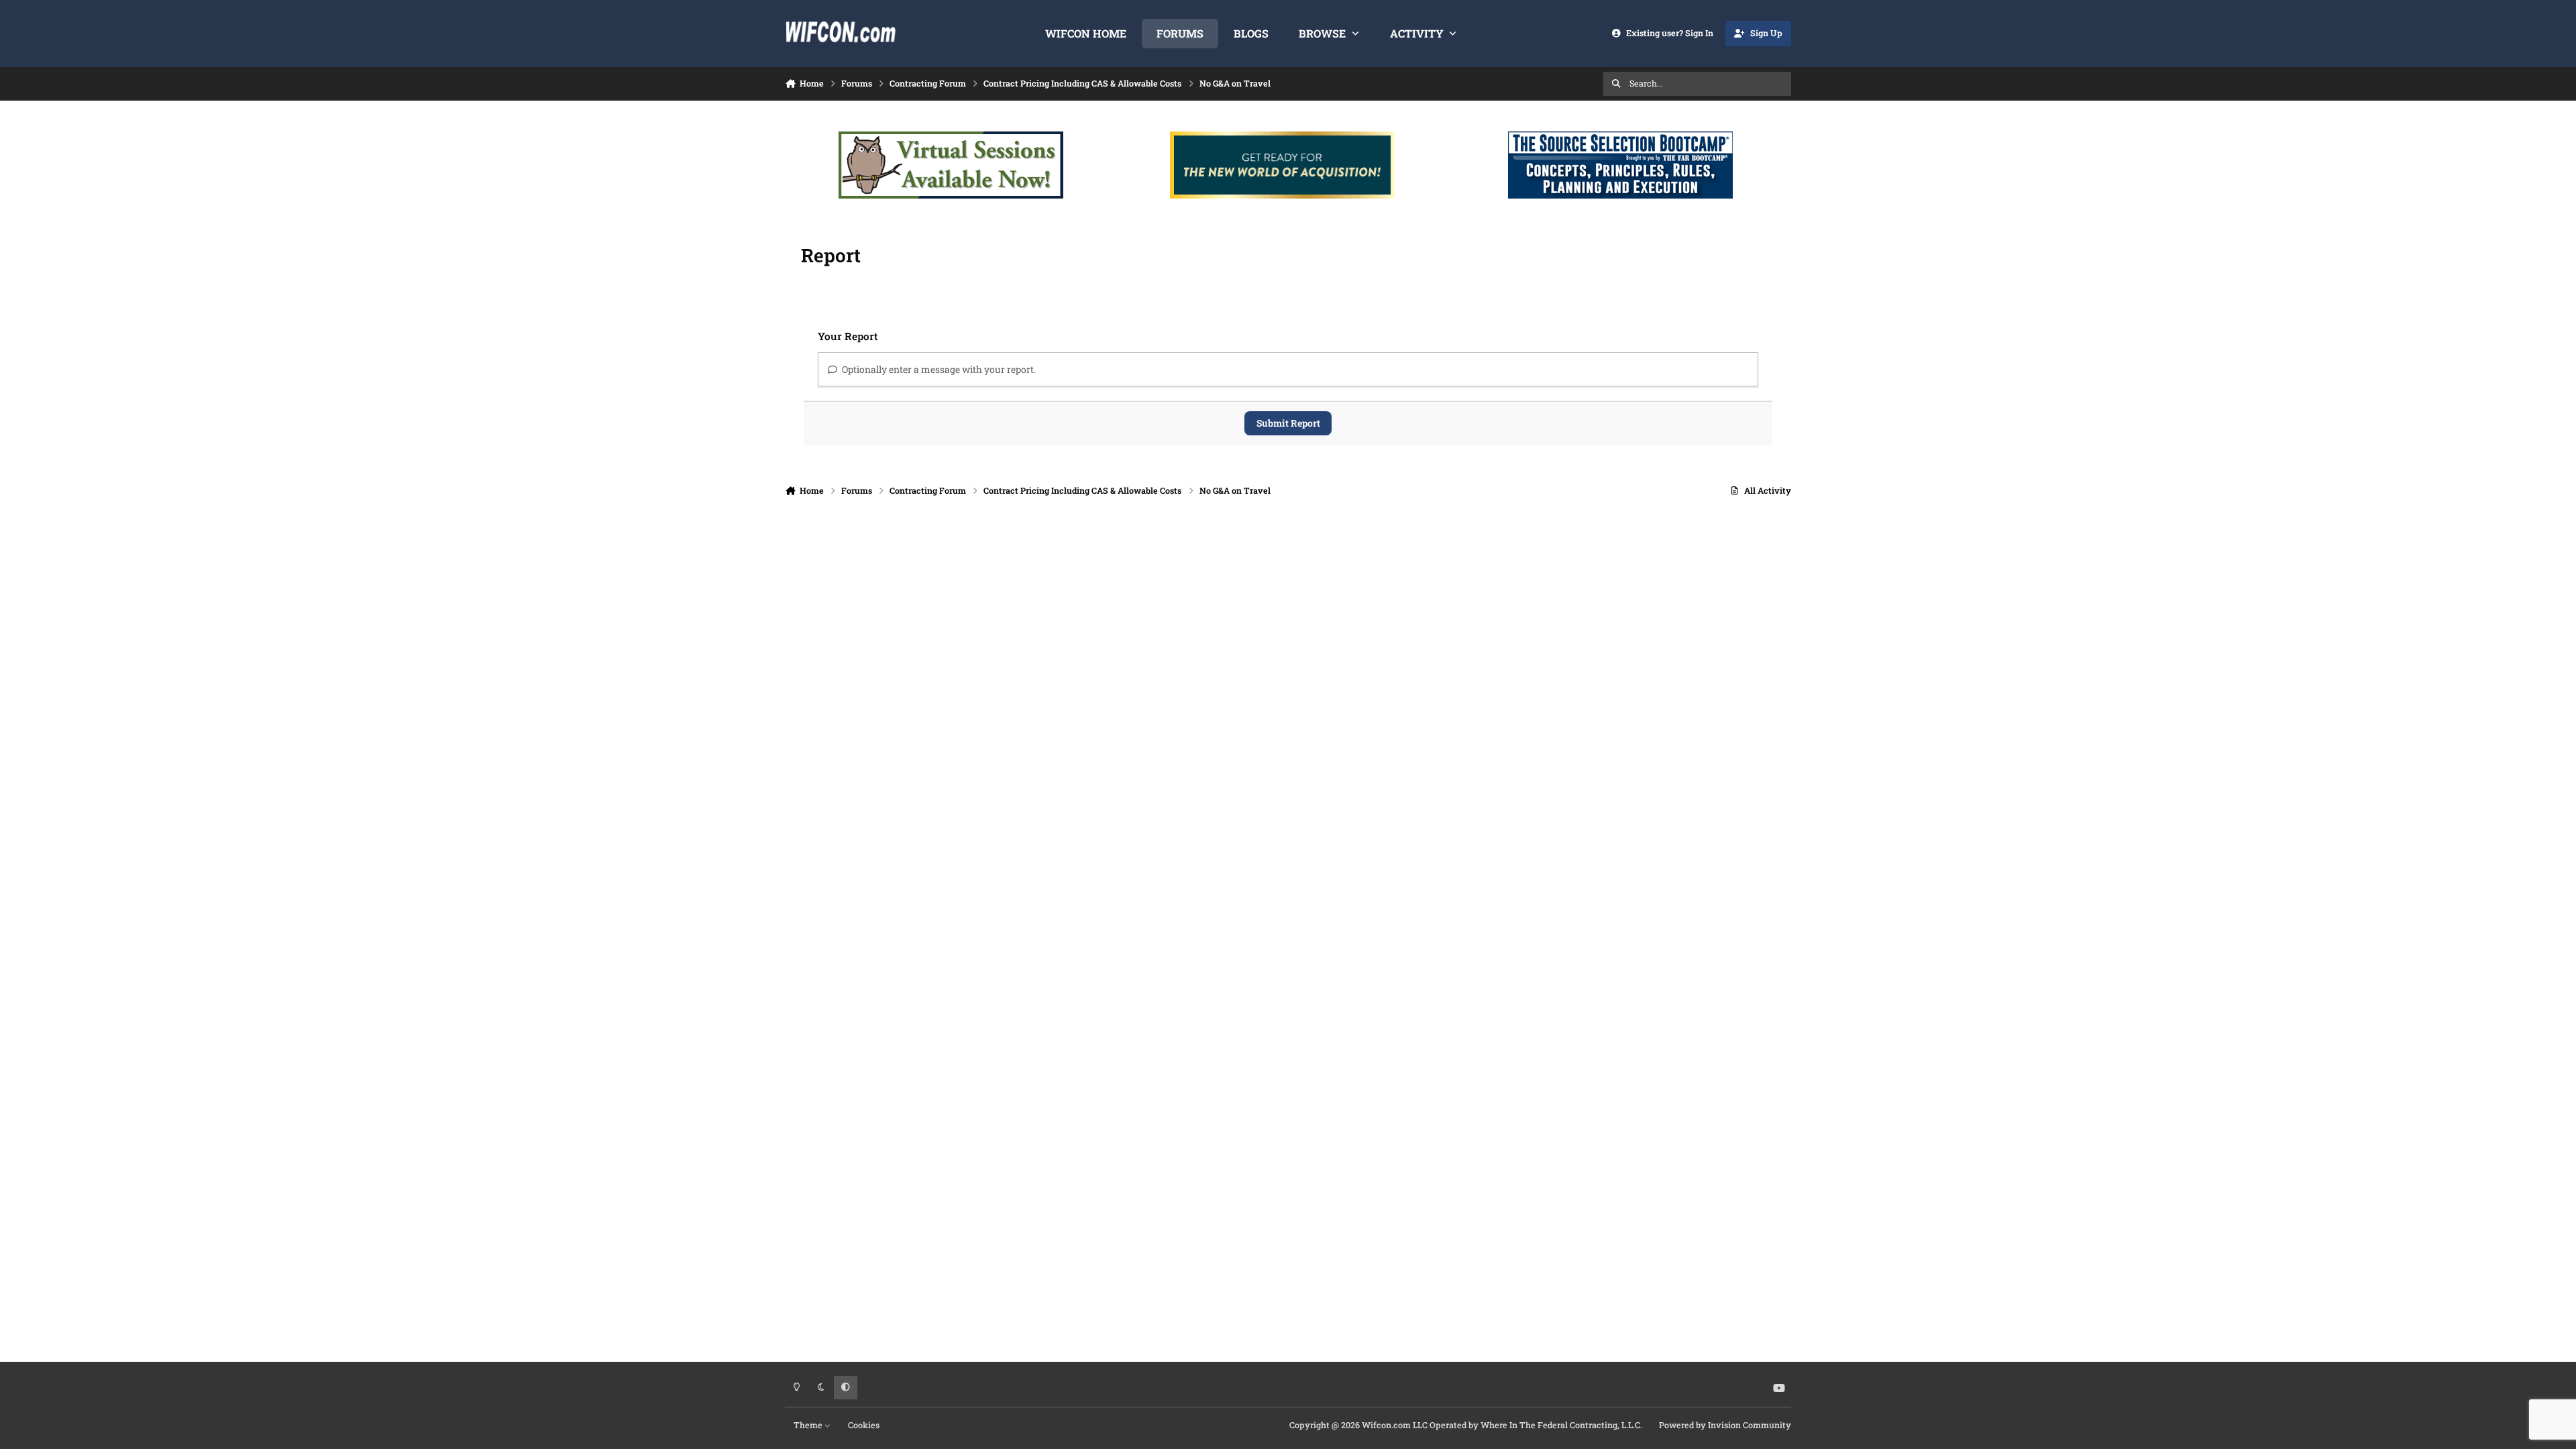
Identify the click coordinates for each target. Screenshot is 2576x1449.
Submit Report (1288, 423)
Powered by (1725, 1425)
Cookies (864, 1425)
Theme (809, 1425)
